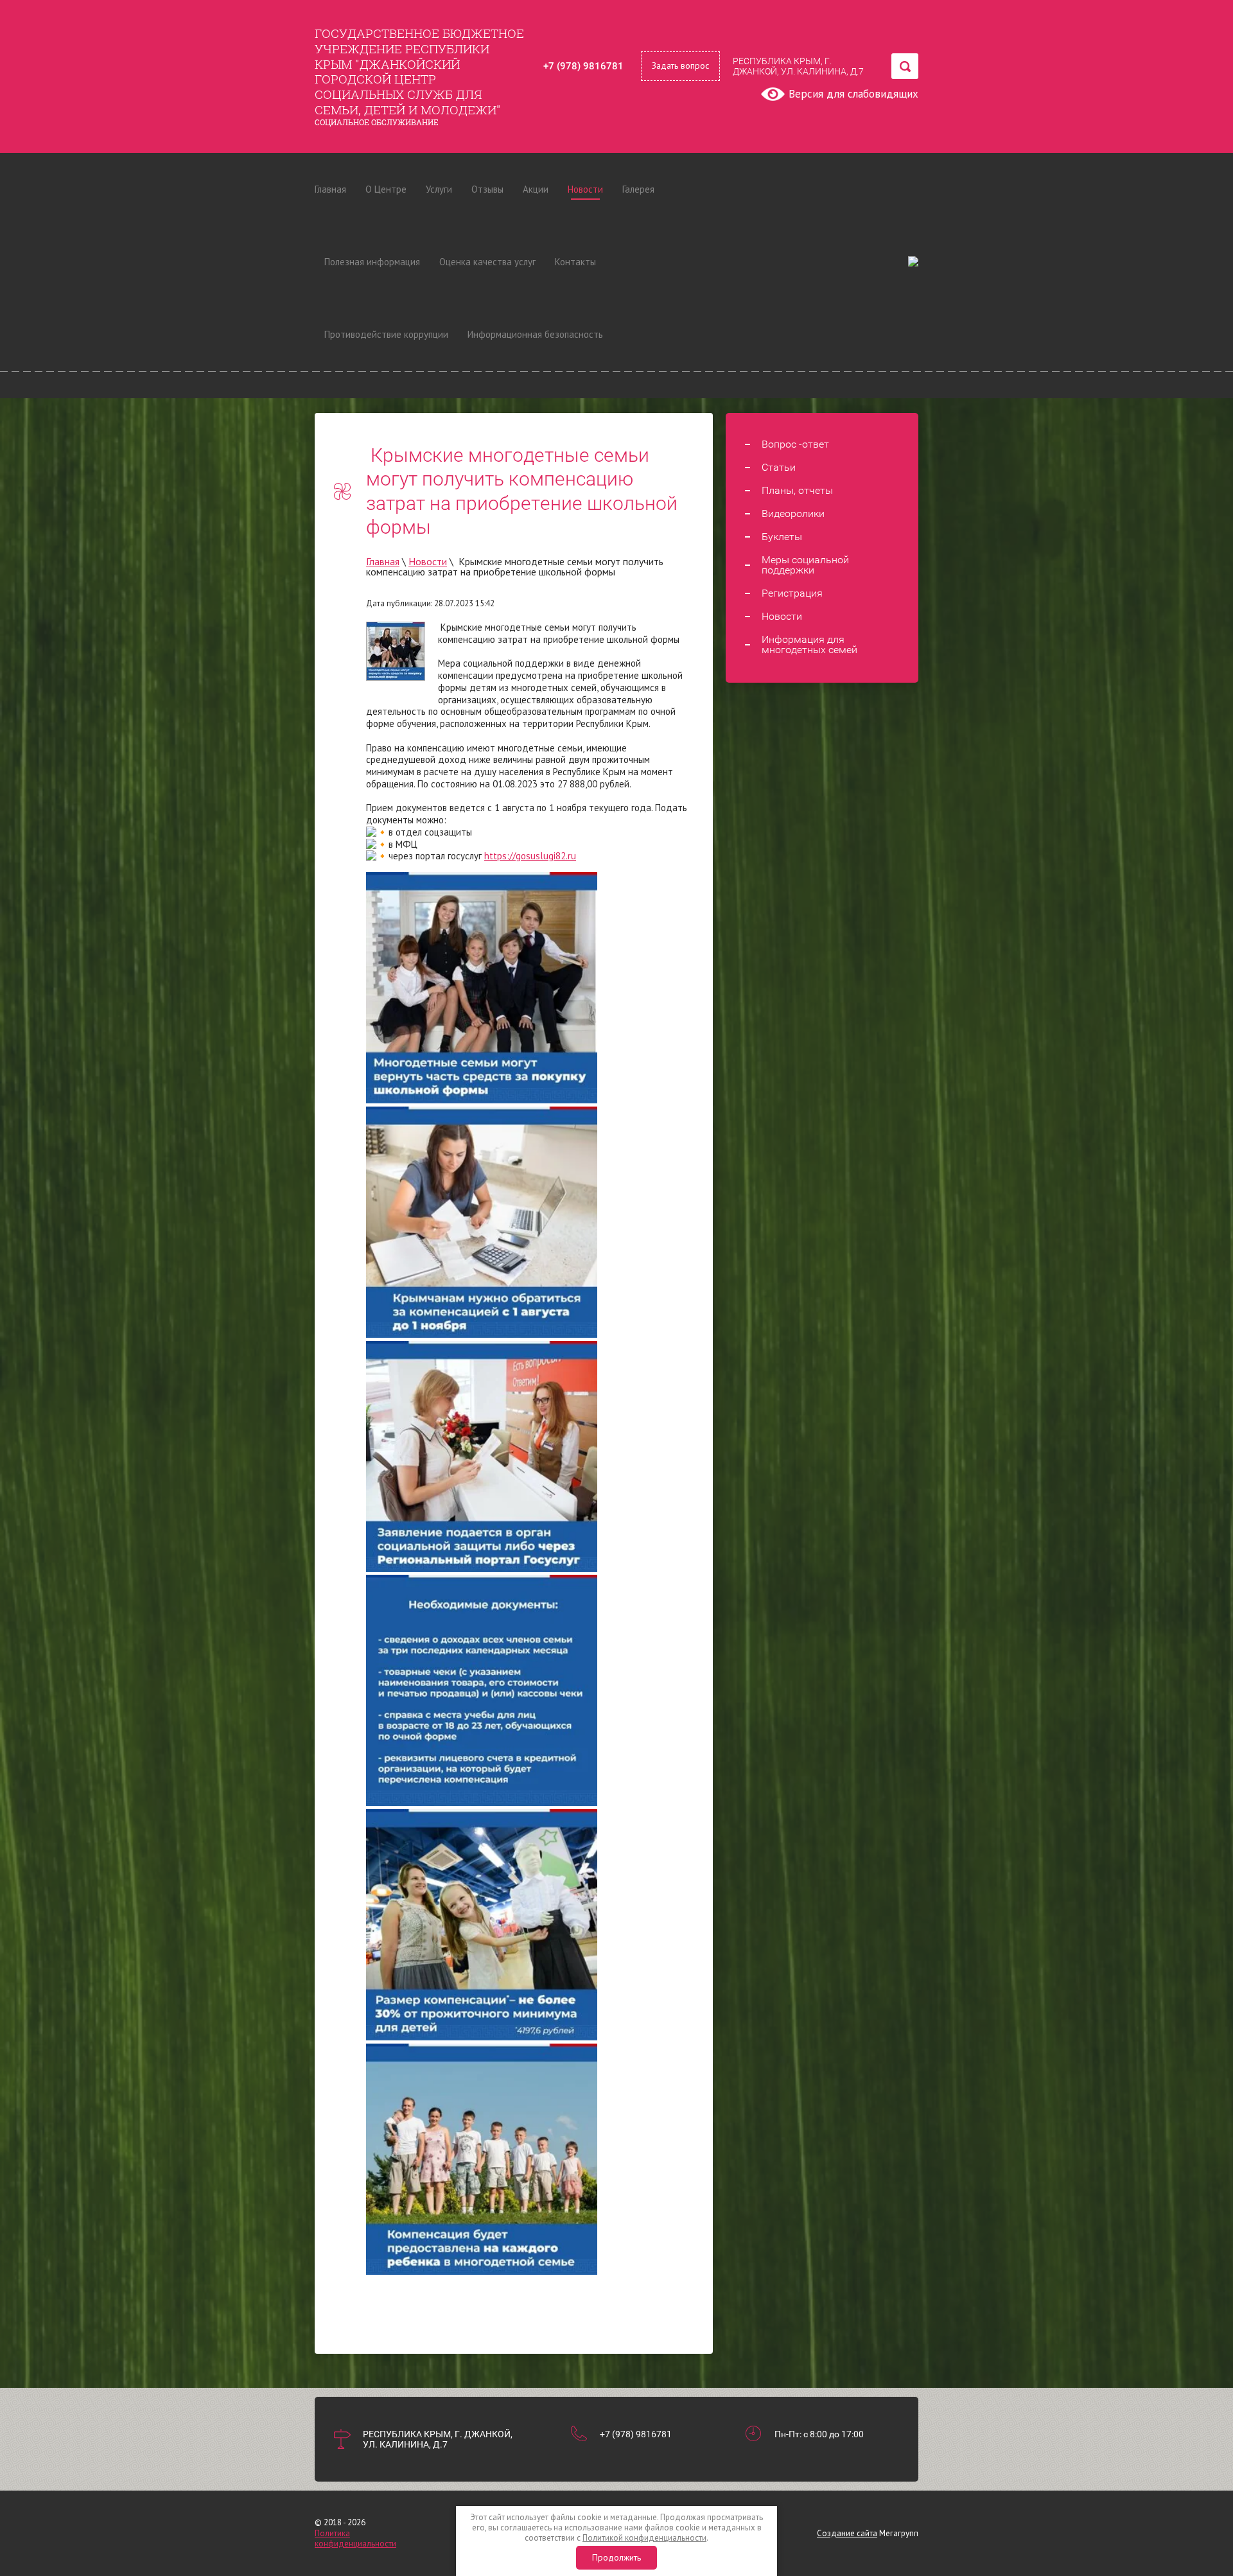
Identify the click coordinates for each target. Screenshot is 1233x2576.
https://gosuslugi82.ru (530, 856)
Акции (536, 189)
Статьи (779, 468)
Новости (585, 189)
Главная (330, 189)
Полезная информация (372, 262)
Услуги (439, 189)
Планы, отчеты (797, 491)
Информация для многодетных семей (809, 645)
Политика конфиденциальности (355, 2538)
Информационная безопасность (535, 334)
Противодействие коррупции (386, 334)
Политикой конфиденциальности (644, 2538)
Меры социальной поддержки (805, 565)
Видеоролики (793, 514)
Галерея (638, 189)
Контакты (575, 262)
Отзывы (487, 189)
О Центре (386, 189)
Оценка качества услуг (487, 262)
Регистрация (792, 593)
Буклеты (782, 537)
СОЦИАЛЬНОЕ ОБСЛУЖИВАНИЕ (377, 122)
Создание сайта (847, 2533)
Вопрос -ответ (795, 444)
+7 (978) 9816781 (583, 66)
